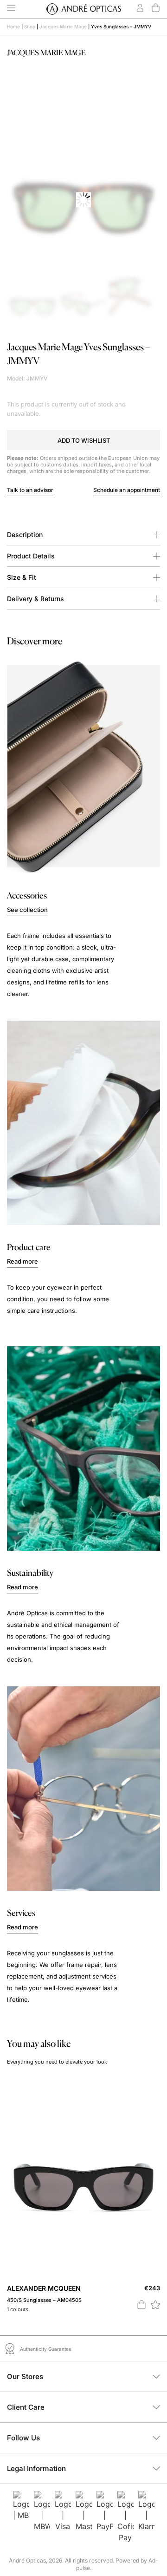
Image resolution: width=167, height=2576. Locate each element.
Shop (30, 26)
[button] (83, 440)
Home (13, 26)
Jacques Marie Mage (63, 26)
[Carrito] (156, 8)
